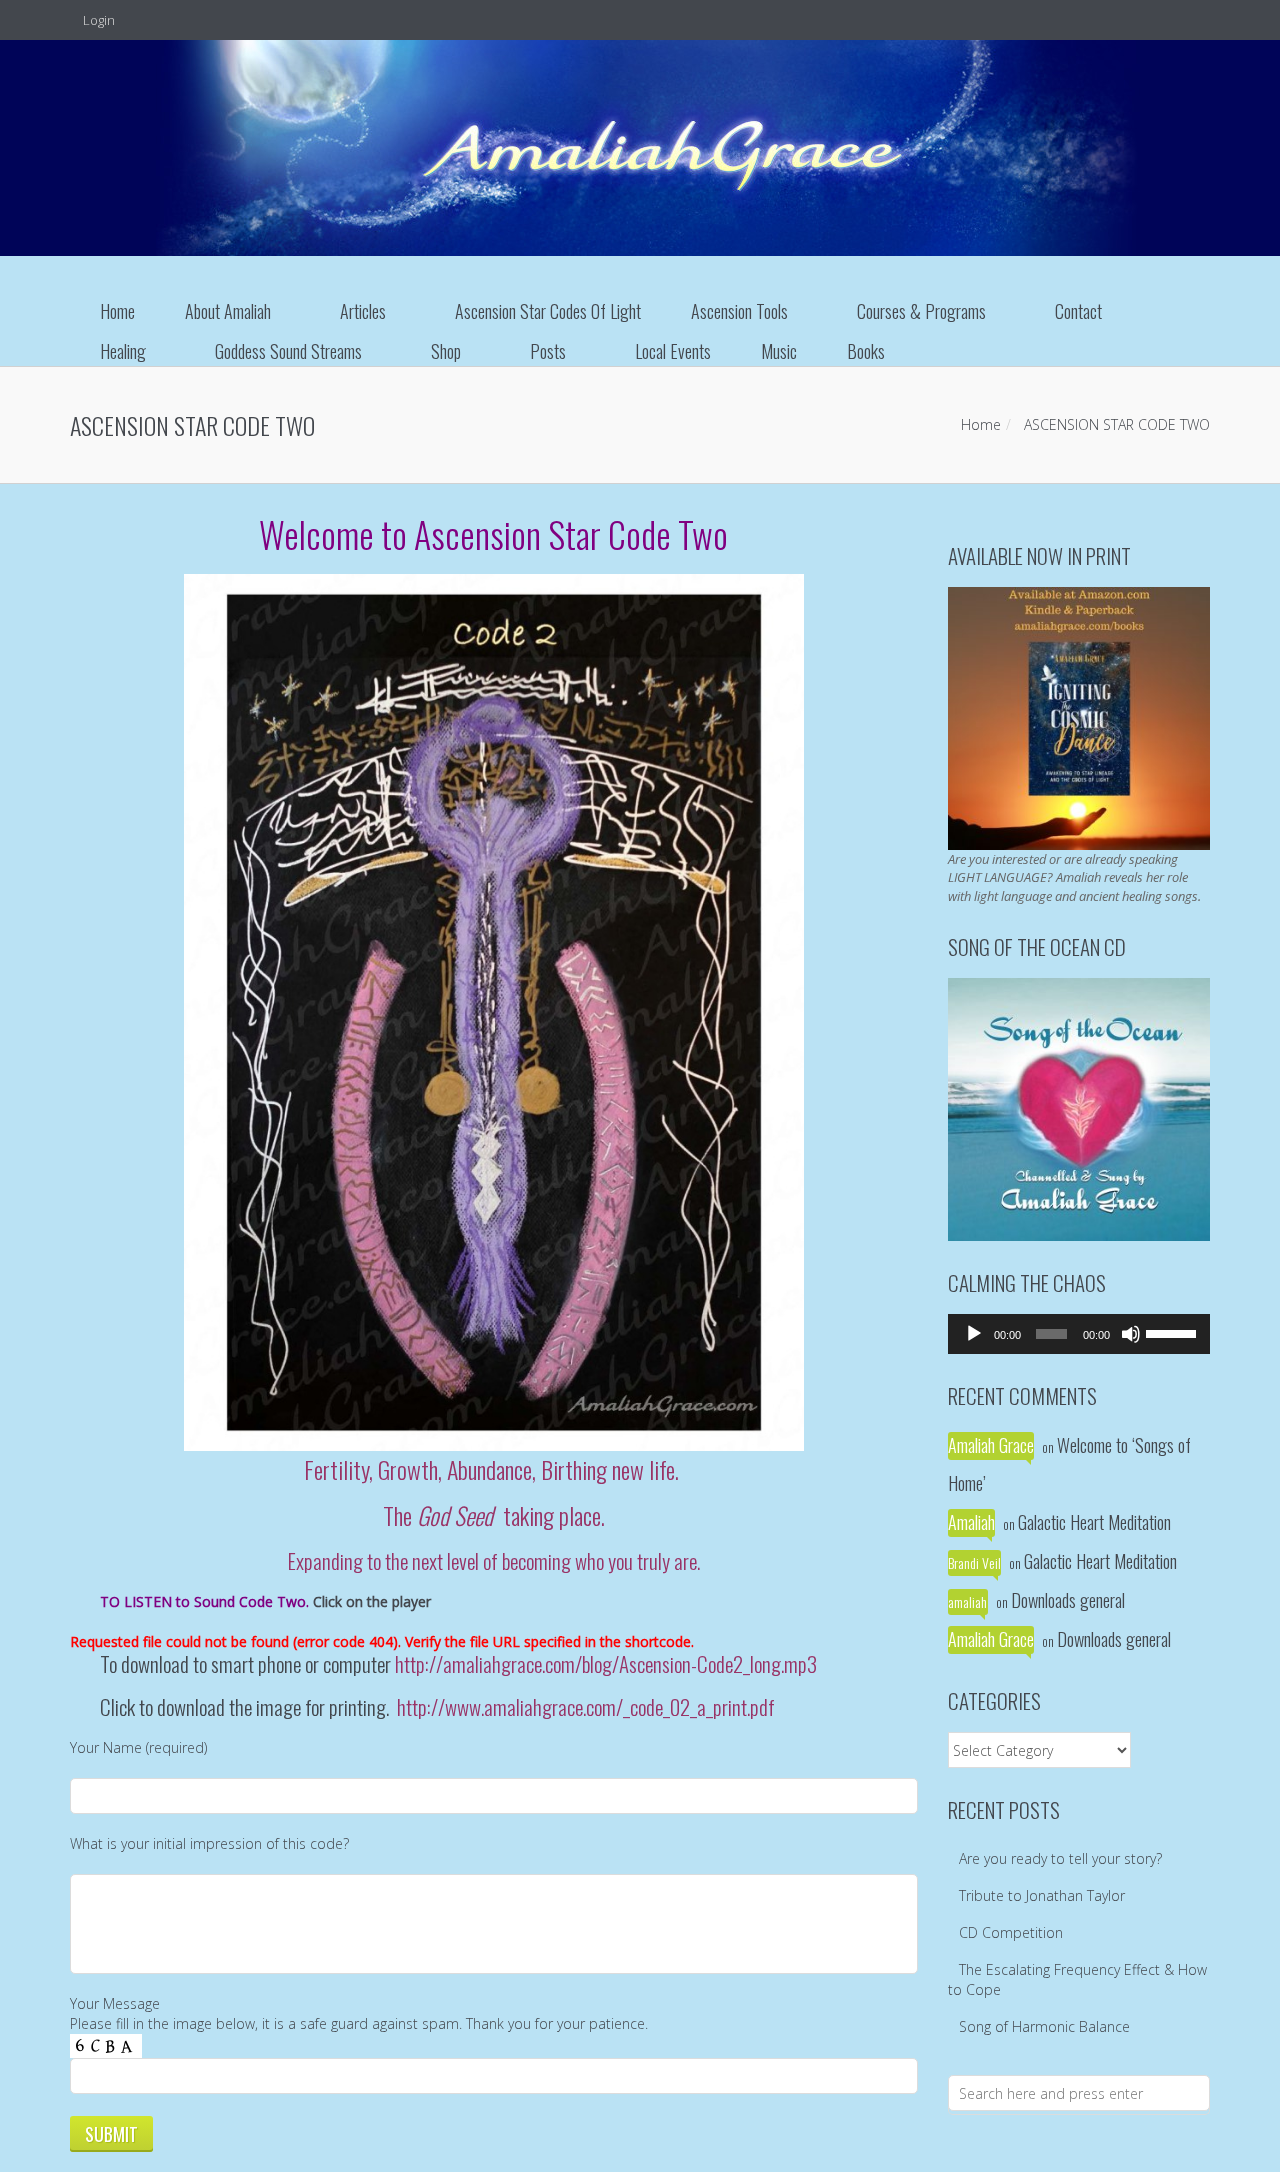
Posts (548, 351)
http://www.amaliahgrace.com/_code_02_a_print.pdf (586, 1706)
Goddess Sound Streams (288, 351)
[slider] (1173, 1332)
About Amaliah (228, 311)
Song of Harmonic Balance (1044, 2026)
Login (97, 20)
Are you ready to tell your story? (1060, 1858)
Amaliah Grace (991, 1445)
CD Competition (1011, 1932)
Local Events (673, 351)
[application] (1079, 1334)
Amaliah (971, 1522)
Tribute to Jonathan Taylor (1042, 1895)
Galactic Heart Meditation (1094, 1522)
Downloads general (1068, 1600)
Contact (1078, 311)
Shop (446, 351)
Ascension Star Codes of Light (548, 311)
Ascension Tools (739, 311)
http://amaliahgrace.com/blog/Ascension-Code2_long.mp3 (606, 1663)
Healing (123, 351)
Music (779, 351)
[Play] (974, 1334)
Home (117, 311)
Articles (363, 311)
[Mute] (1131, 1334)
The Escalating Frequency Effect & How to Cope (1077, 1979)
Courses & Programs (921, 311)
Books (866, 351)
